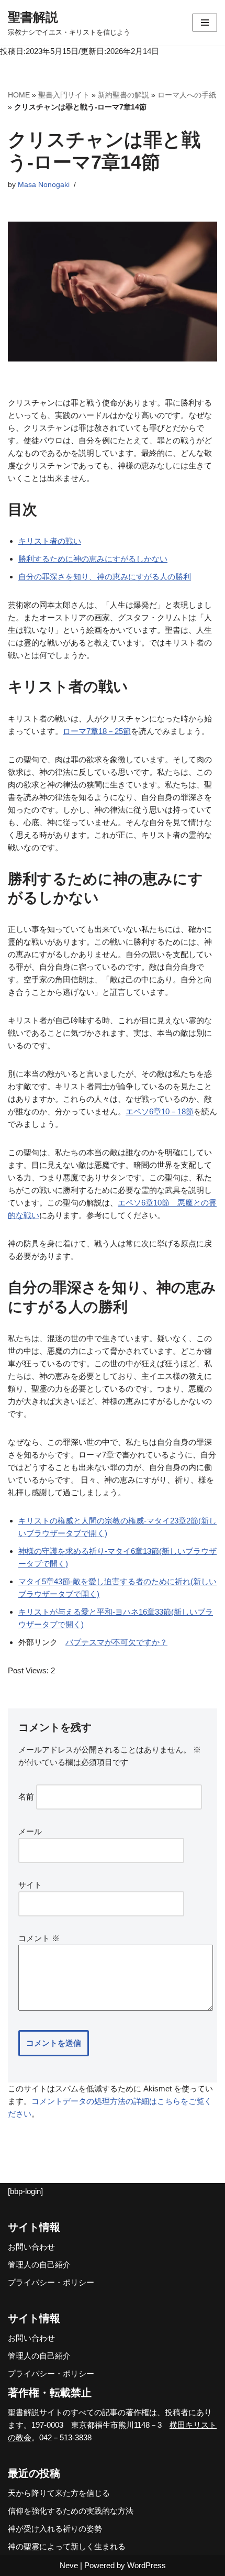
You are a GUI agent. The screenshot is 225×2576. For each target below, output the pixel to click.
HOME (19, 95)
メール (30, 1831)
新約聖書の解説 (123, 95)
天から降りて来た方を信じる (59, 2493)
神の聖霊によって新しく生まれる (67, 2546)
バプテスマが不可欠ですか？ (116, 1642)
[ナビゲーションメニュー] (205, 23)
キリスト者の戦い (50, 541)
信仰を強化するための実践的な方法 (71, 2511)
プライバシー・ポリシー (51, 2282)
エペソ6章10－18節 (160, 1111)
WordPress (147, 2565)
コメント (39, 1938)
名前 (26, 1797)
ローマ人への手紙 (187, 95)
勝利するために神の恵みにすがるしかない (93, 559)
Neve (69, 2565)
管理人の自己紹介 (39, 2265)
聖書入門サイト (64, 95)
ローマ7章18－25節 (97, 731)
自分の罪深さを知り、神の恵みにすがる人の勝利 (105, 577)
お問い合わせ (31, 2247)
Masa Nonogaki (44, 185)
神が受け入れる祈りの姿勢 (55, 2529)
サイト (30, 1885)
